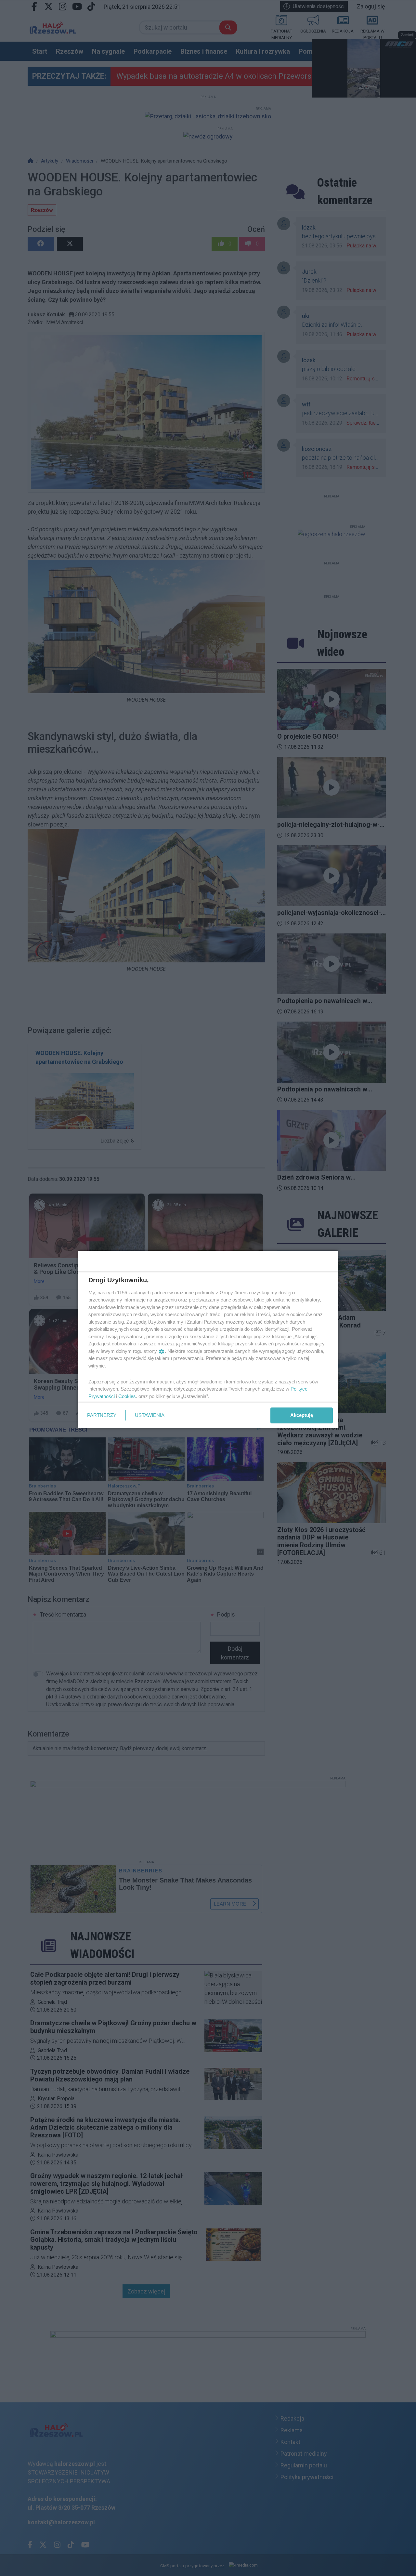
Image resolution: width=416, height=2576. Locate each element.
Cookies (127, 1396)
